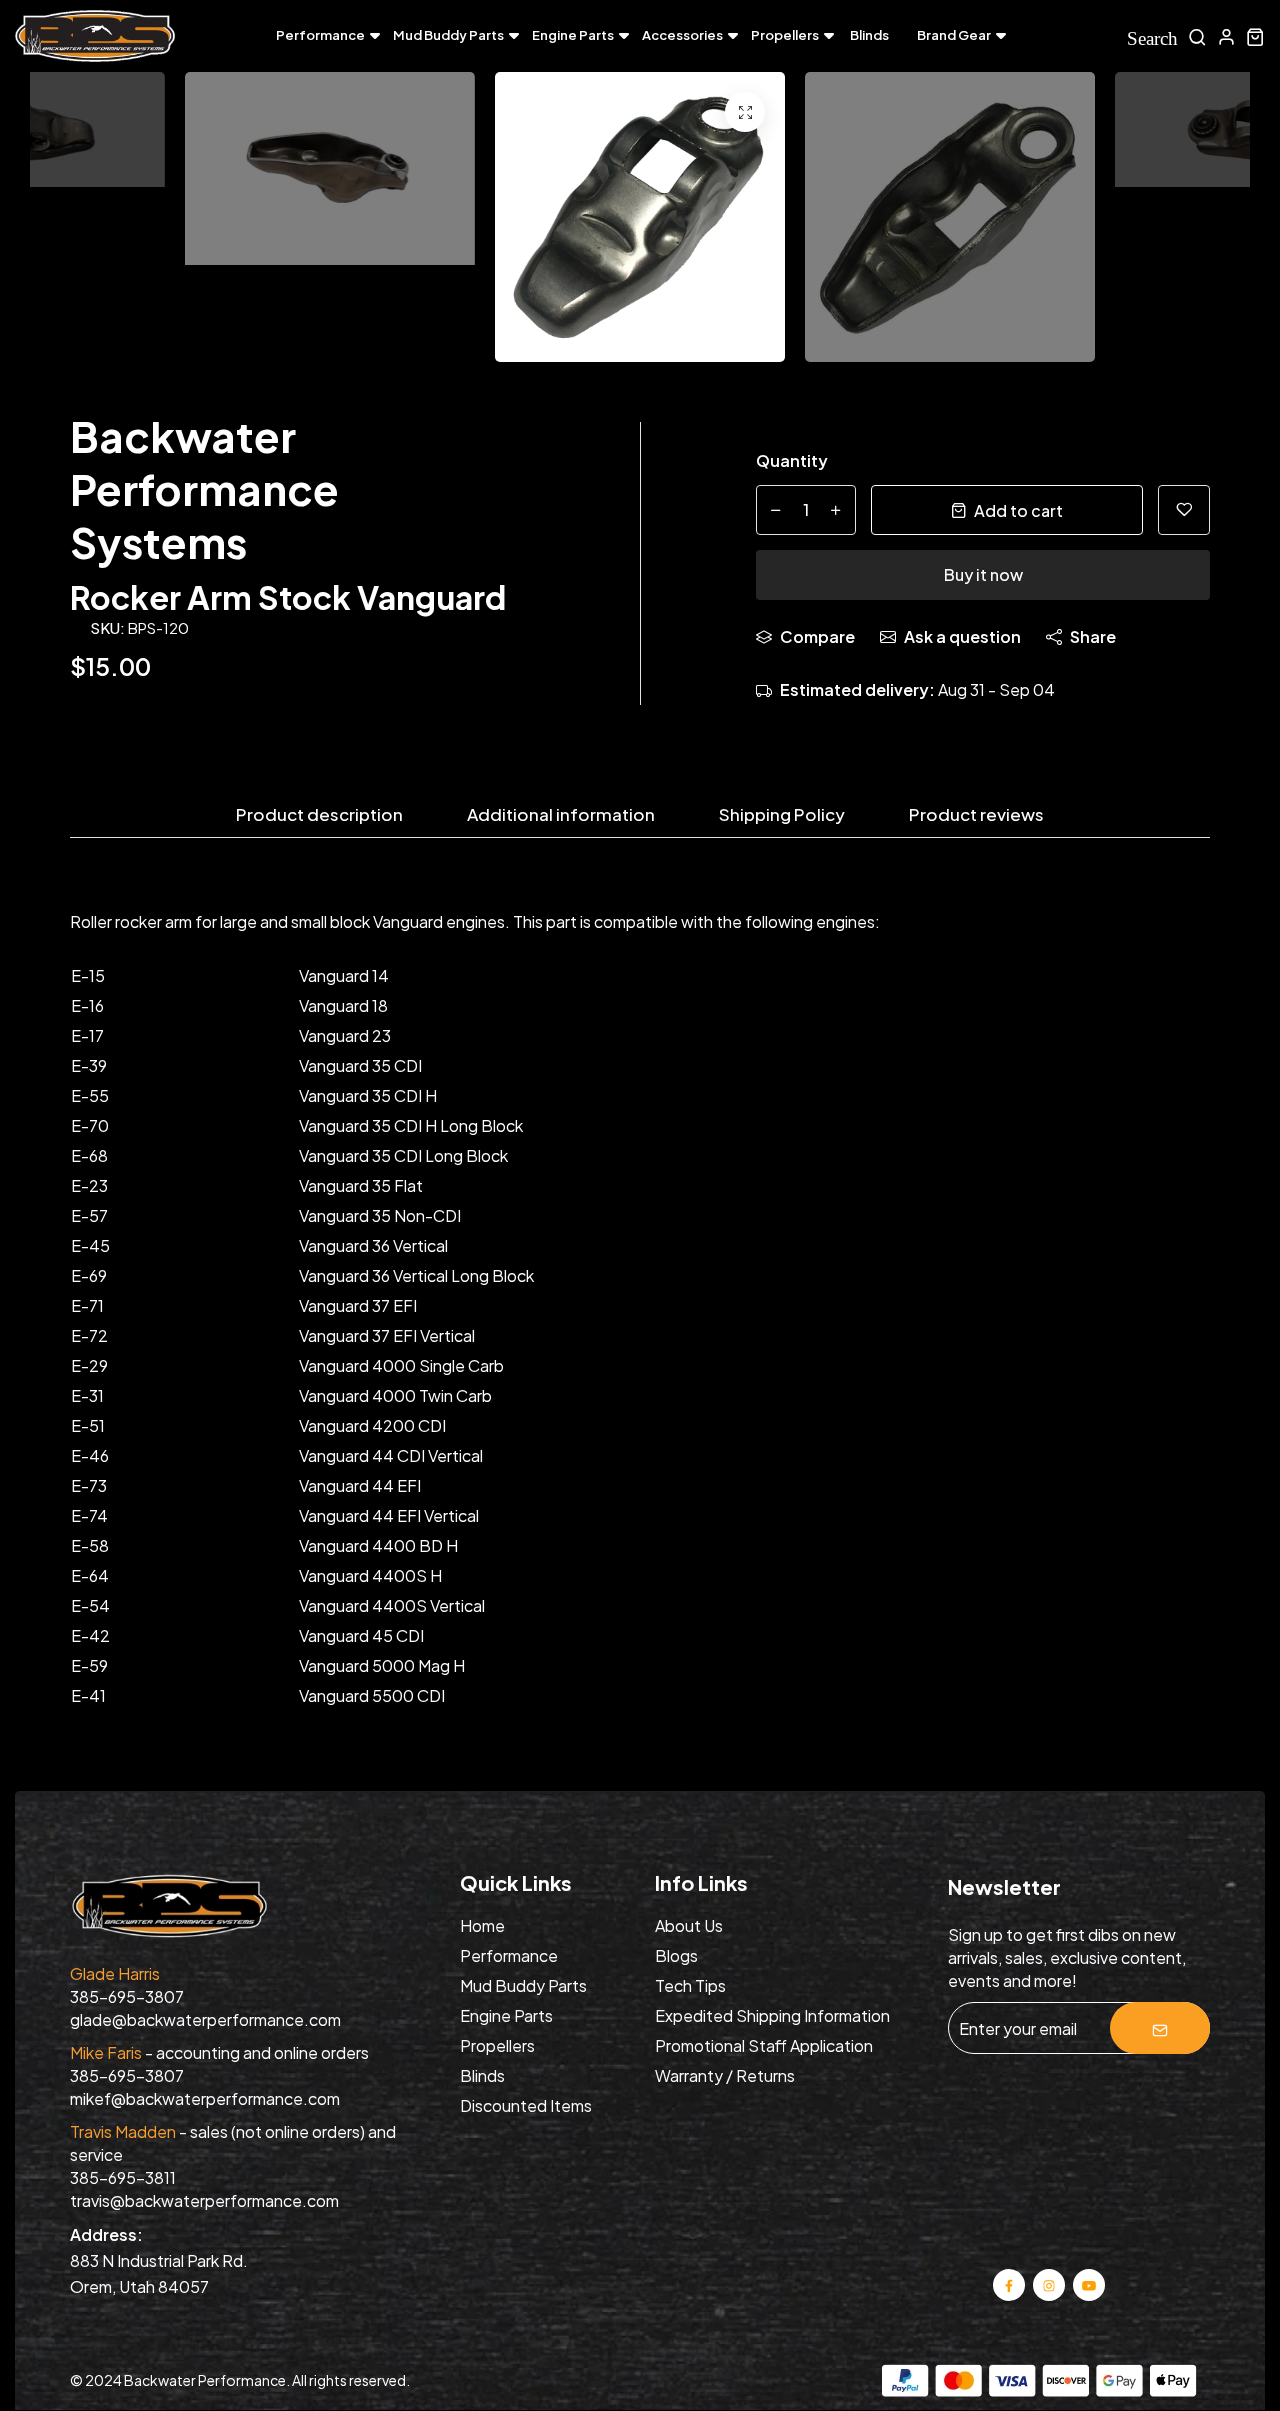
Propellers (785, 35)
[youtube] (1088, 2283)
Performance (320, 35)
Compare (817, 636)
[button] (1200, 222)
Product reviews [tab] (976, 815)
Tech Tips (690, 1985)
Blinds (869, 35)
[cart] (1255, 36)
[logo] (95, 36)
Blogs (676, 1955)
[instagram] (1048, 2283)
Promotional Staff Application (764, 2045)
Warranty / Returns (725, 2075)
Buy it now (983, 574)
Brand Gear (954, 35)
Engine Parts (573, 35)
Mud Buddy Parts (448, 35)
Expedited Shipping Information (772, 2015)
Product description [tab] (319, 815)
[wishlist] (1184, 510)
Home (482, 1925)
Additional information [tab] (561, 815)
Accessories (682, 35)
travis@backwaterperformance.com (204, 2200)
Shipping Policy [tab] (782, 815)
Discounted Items (526, 2105)
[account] (1226, 36)
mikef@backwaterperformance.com (205, 2098)
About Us (689, 1925)
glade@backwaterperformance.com (205, 2019)
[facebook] (1009, 2283)
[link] (745, 112)
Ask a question (962, 636)
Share (1093, 636)
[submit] (1160, 2028)
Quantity (792, 460)
